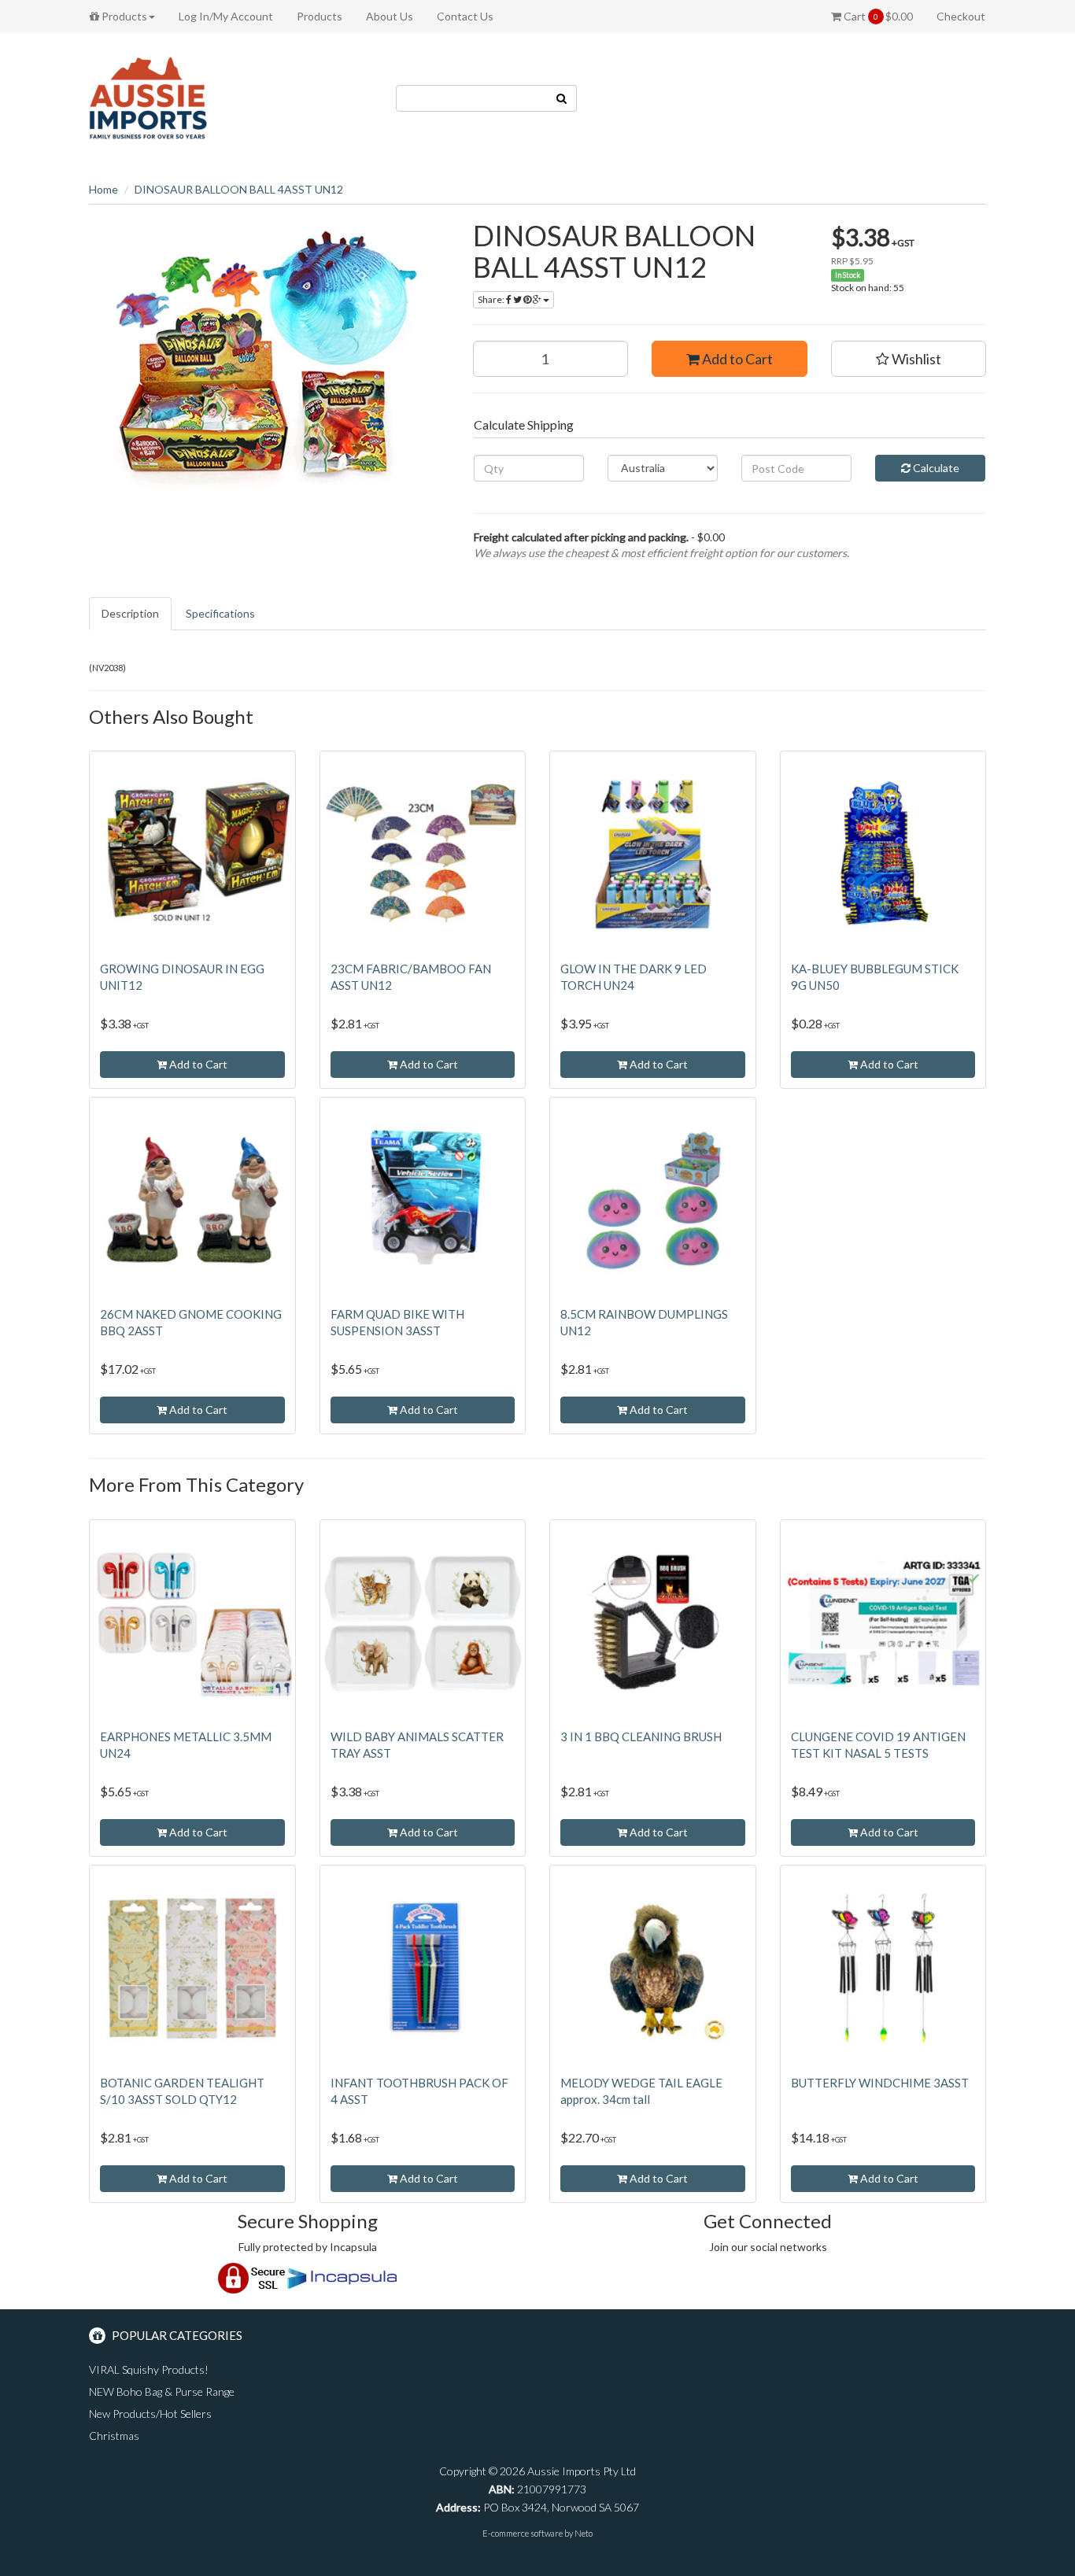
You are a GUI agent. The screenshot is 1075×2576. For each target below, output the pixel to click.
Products (123, 16)
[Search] (562, 98)
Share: (492, 299)
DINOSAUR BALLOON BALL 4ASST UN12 (239, 189)
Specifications (220, 613)
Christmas (114, 2436)
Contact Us (465, 16)
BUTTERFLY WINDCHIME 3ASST (880, 2083)
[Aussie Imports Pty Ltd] (148, 97)
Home (103, 189)
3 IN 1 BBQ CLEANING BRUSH (641, 1736)
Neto (584, 2533)
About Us (390, 16)
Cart (877, 16)
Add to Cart (736, 359)
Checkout (961, 16)
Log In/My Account (226, 16)
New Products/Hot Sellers (150, 2414)
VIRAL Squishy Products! (149, 2369)
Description (130, 613)
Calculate (935, 468)
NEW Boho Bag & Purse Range (162, 2391)
